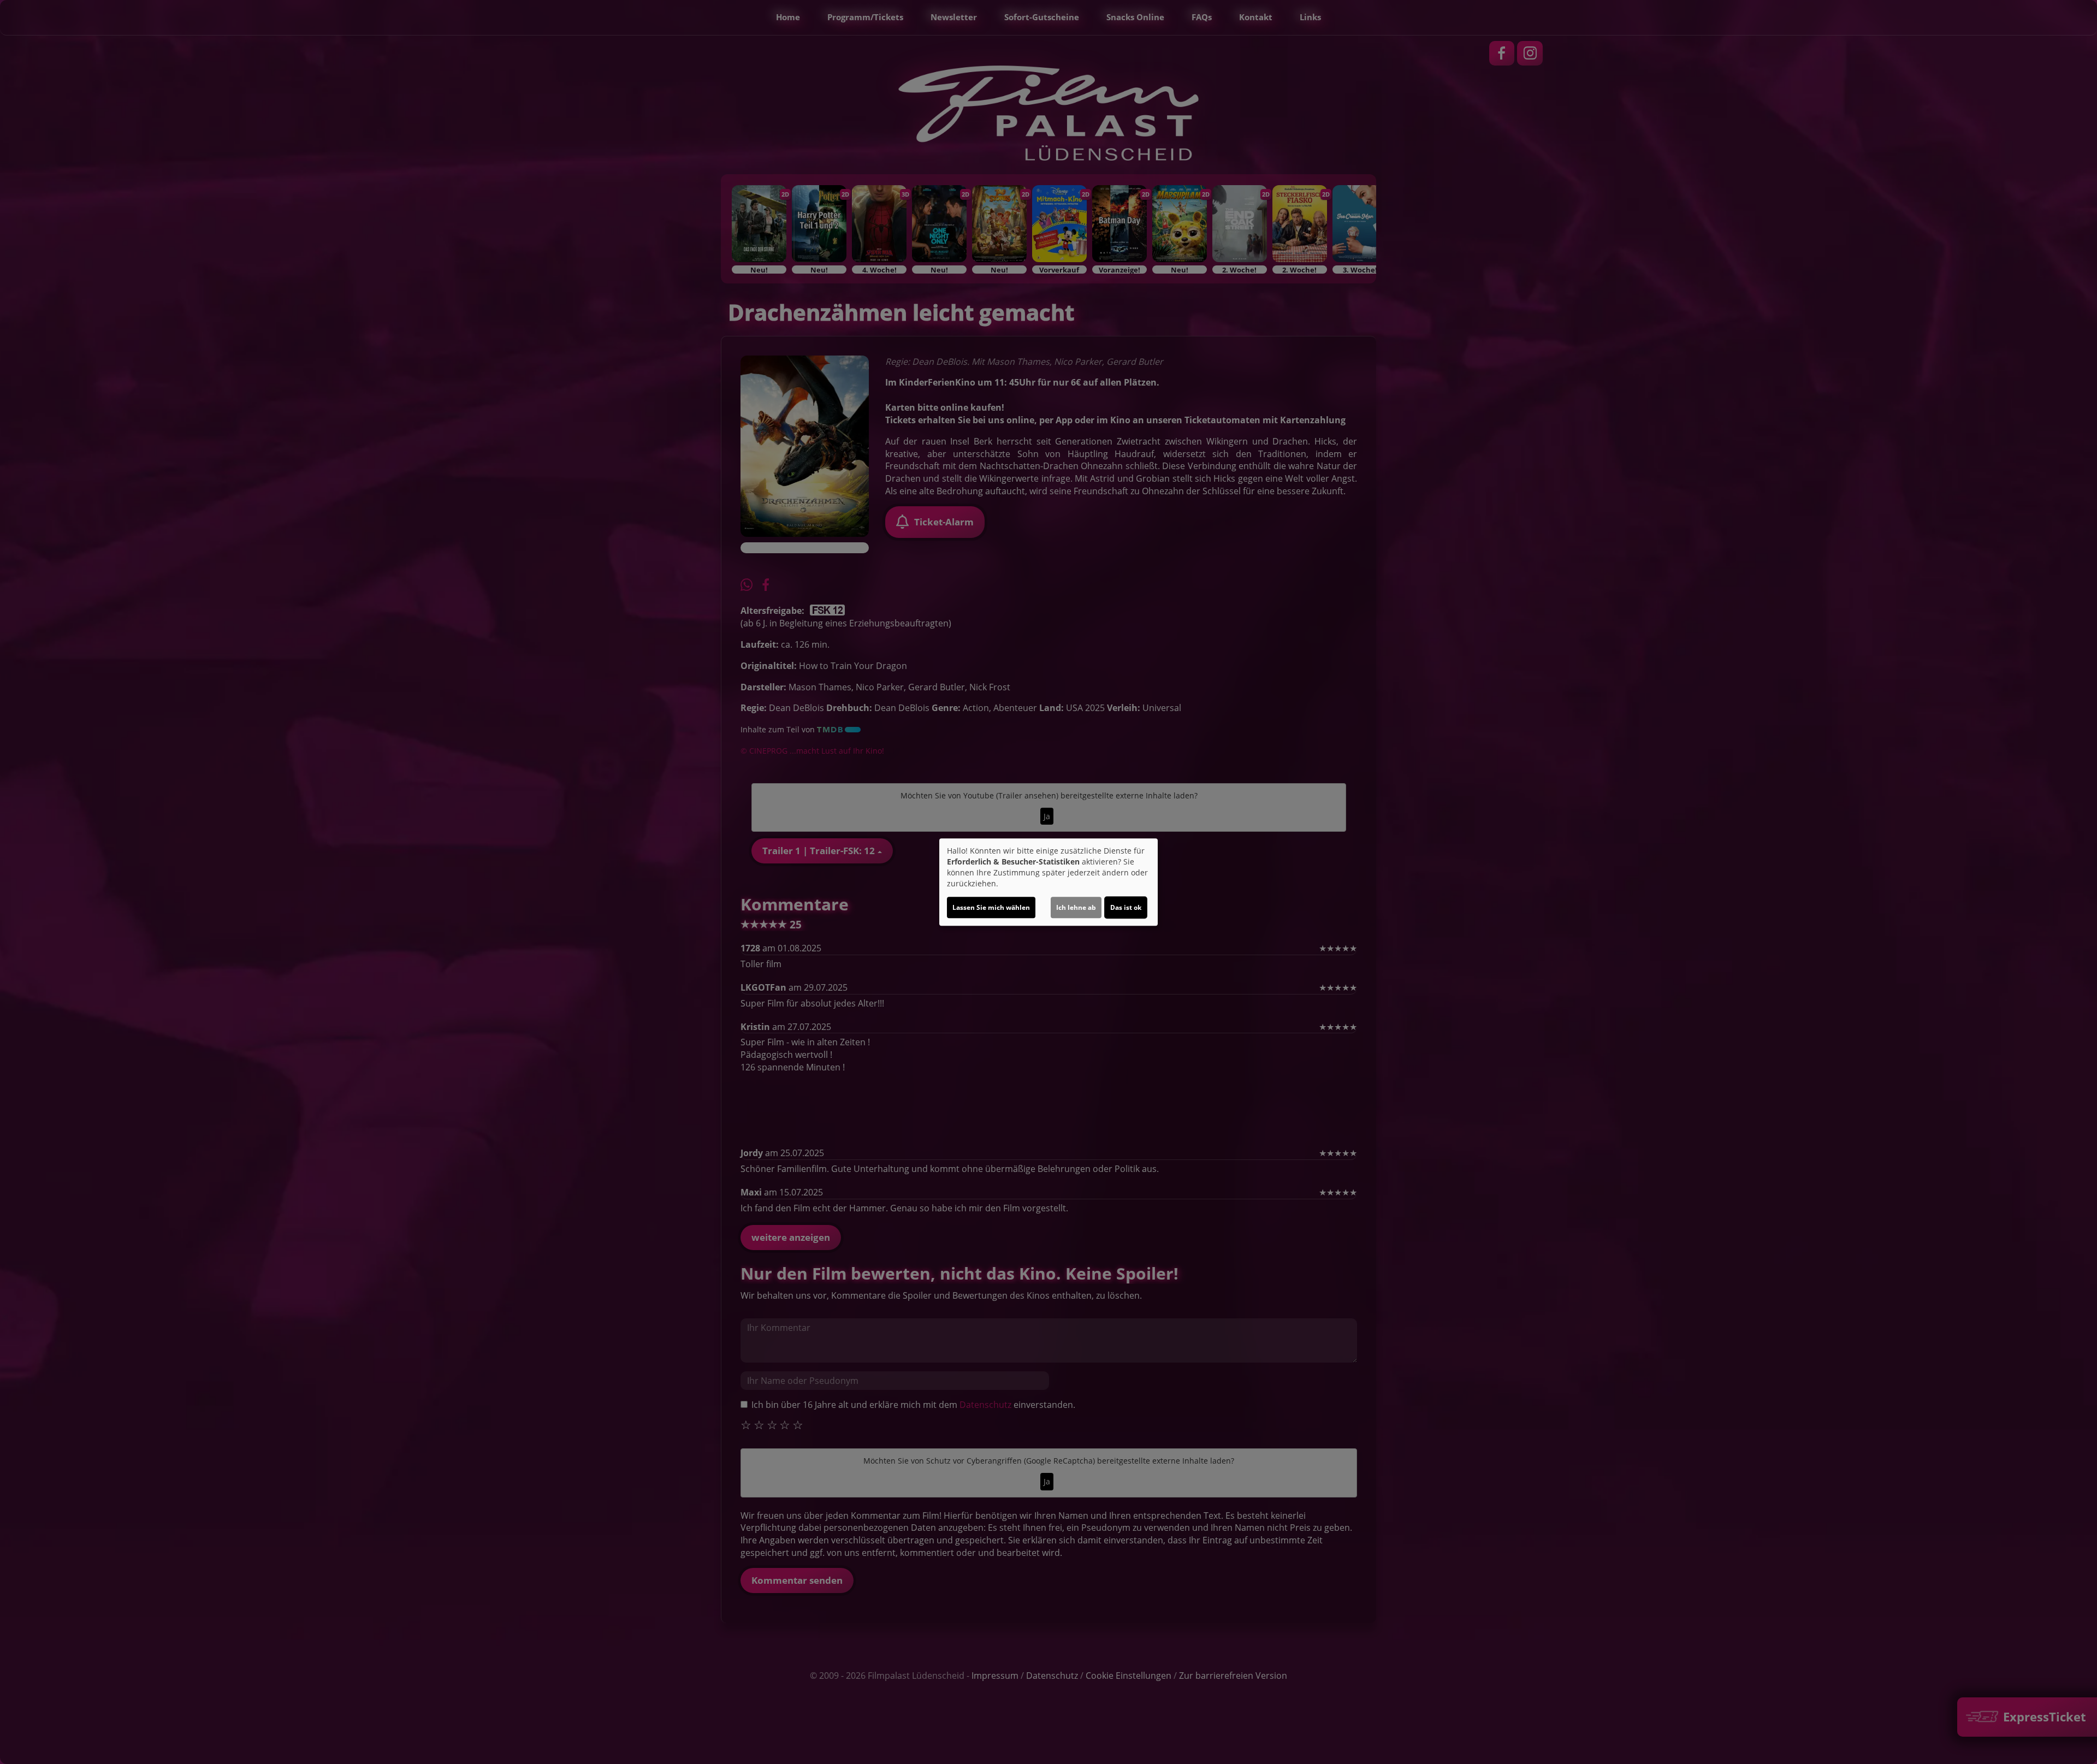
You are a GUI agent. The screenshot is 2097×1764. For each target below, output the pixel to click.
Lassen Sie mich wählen (991, 907)
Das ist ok (1126, 907)
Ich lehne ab (1076, 907)
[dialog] (1048, 882)
